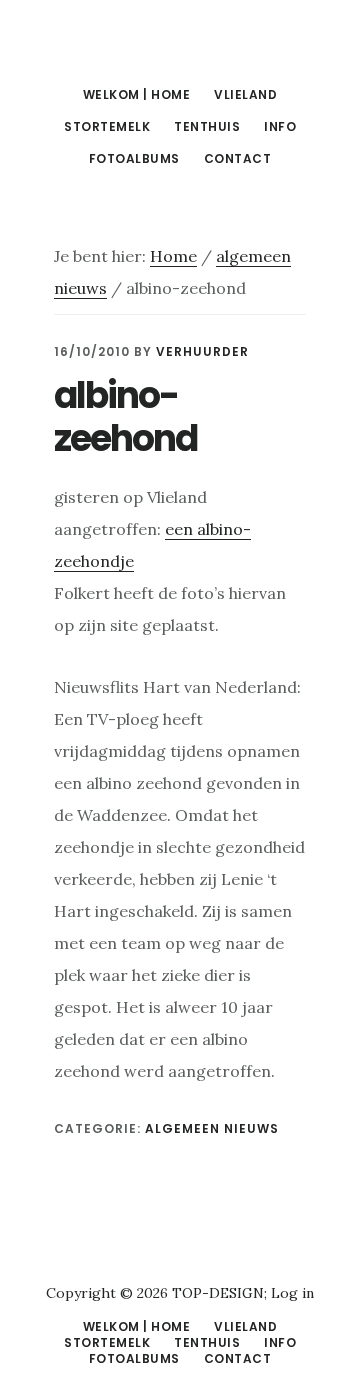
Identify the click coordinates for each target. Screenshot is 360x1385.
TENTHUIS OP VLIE (180, 44)
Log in (292, 1293)
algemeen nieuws (212, 1128)
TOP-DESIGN (218, 1293)
